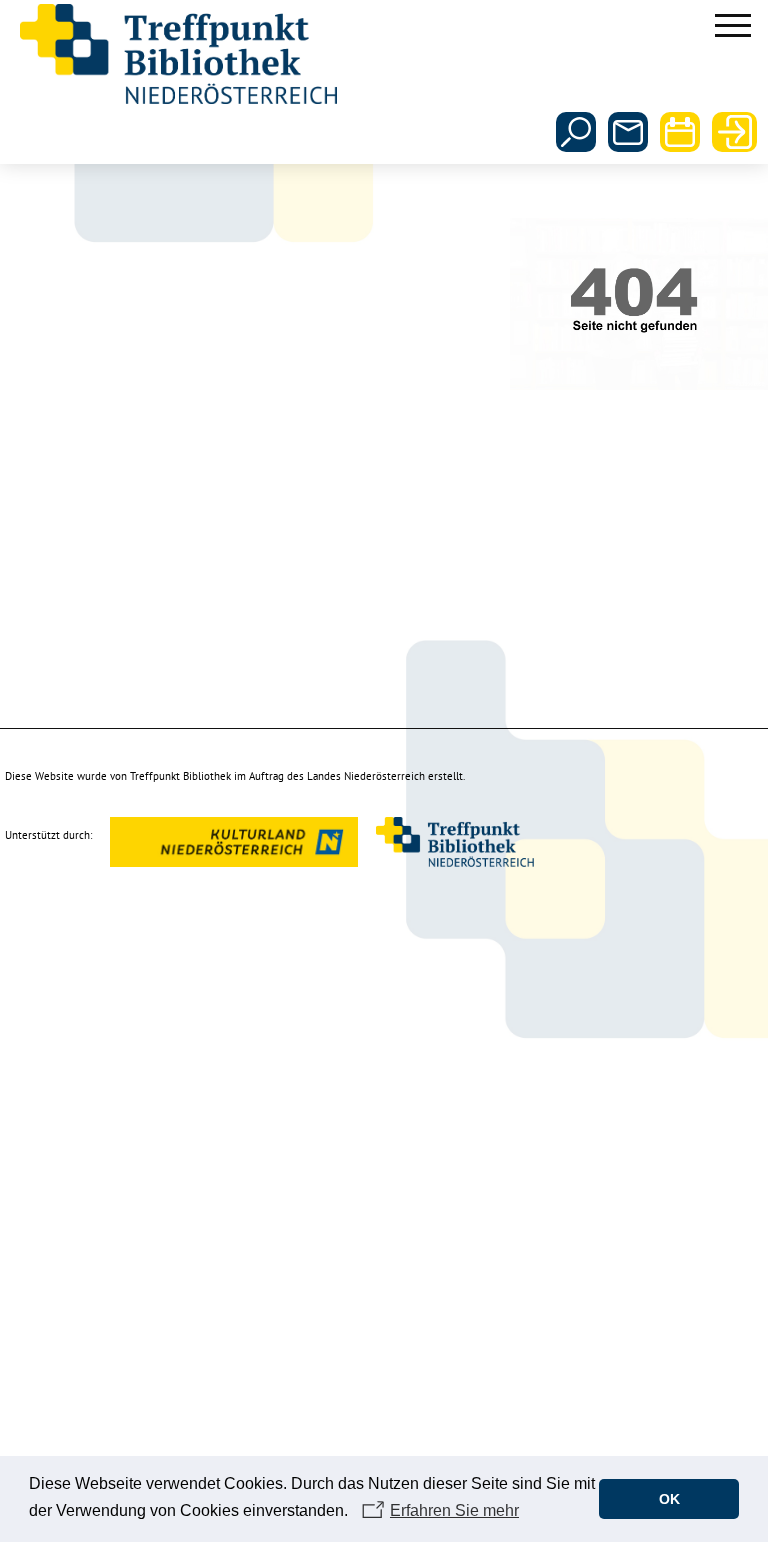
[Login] (732, 132)
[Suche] (576, 132)
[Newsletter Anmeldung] (628, 132)
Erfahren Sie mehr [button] (454, 1510)
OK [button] (669, 1499)
